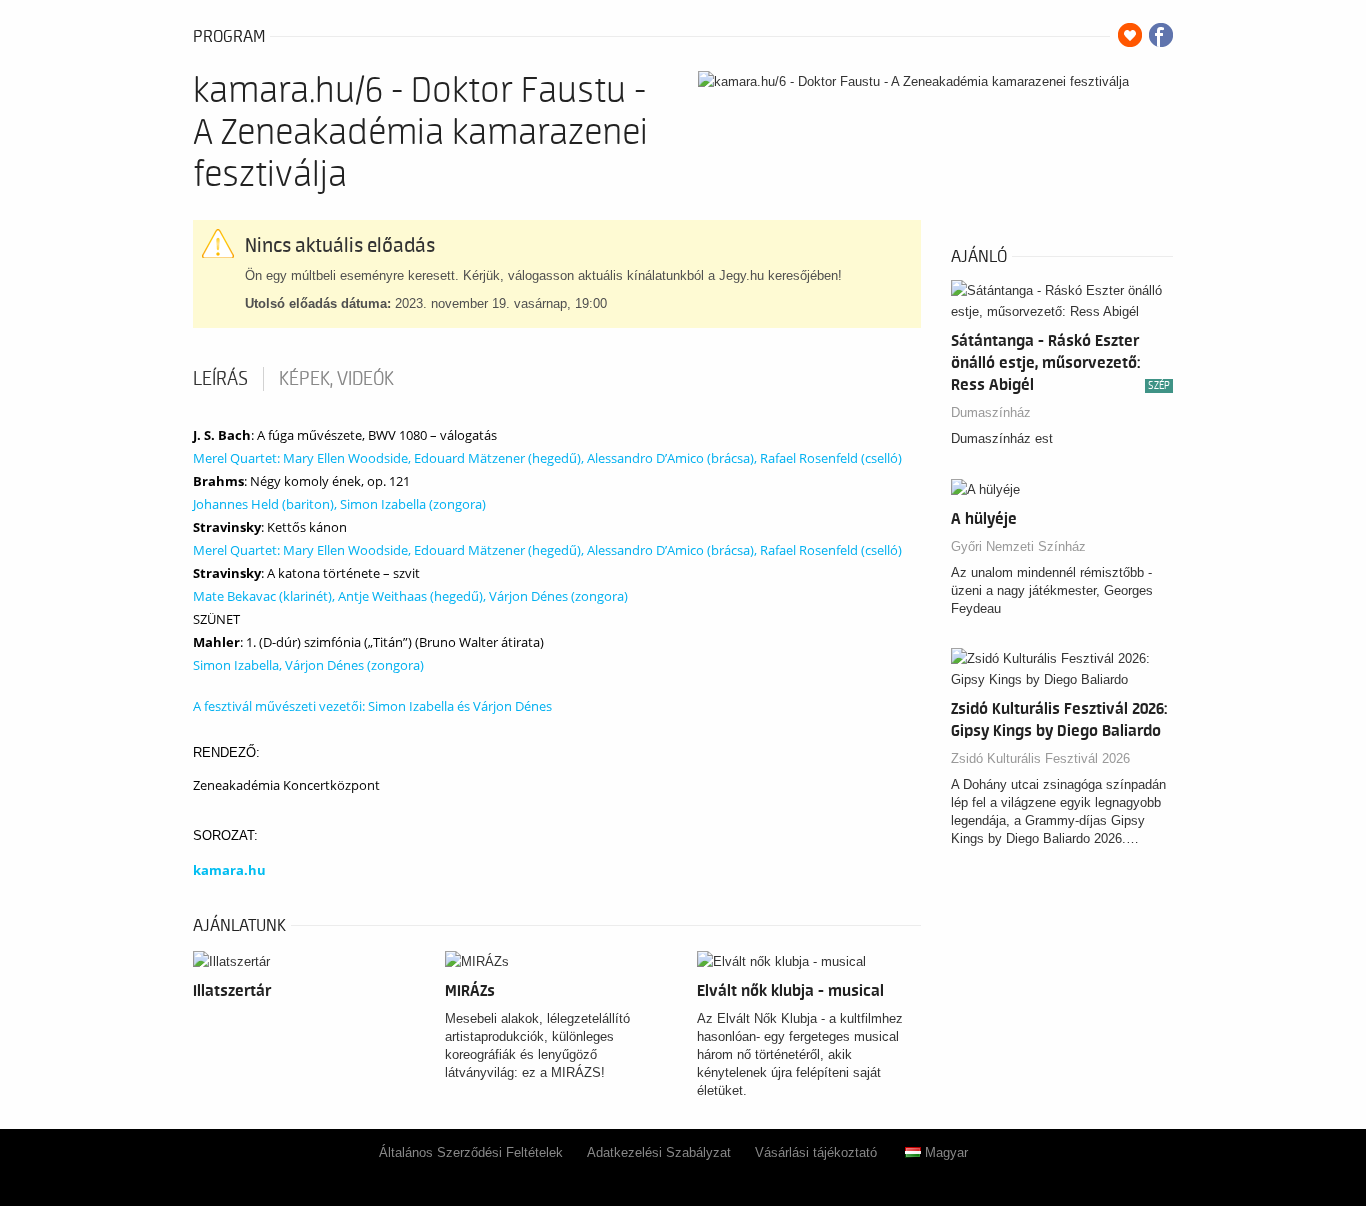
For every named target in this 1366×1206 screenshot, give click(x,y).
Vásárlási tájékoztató (816, 1152)
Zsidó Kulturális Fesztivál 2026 (1040, 758)
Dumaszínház (991, 412)
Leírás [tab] (220, 379)
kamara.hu (229, 870)
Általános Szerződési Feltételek (471, 1152)
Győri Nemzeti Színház (1018, 546)
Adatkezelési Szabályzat (659, 1152)
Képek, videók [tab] (336, 379)
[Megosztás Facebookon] (1161, 35)
